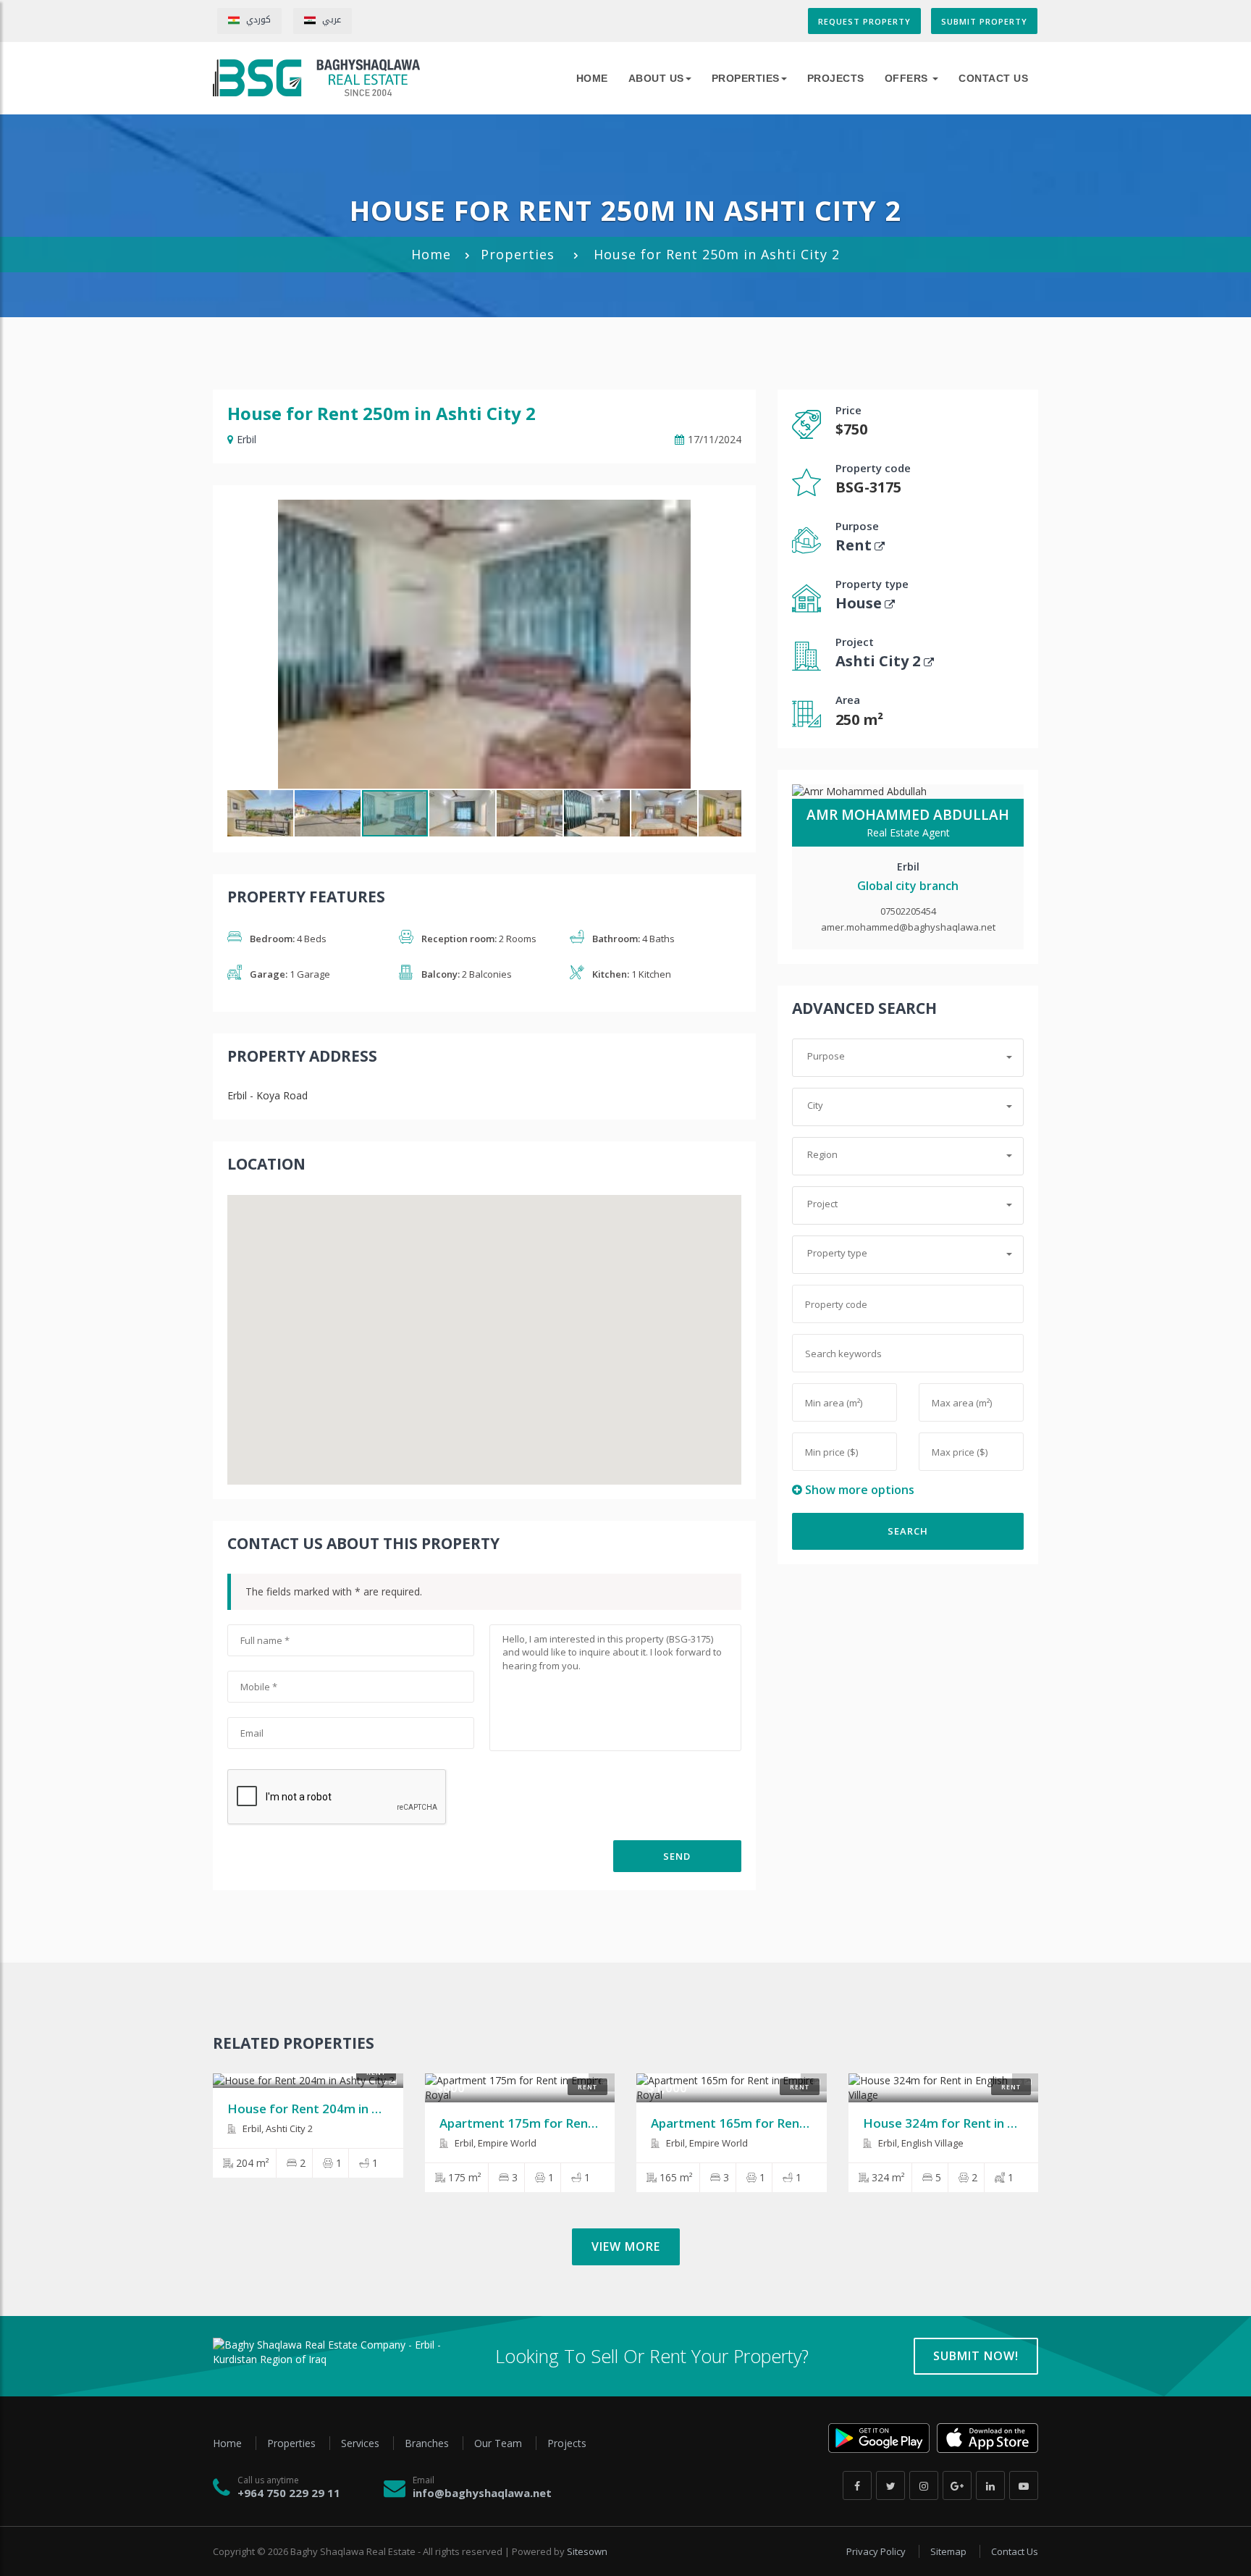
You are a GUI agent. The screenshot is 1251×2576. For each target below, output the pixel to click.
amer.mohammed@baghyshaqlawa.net (908, 927)
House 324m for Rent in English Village (977, 2123)
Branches (428, 2443)
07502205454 (908, 911)
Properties (746, 78)
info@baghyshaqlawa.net (482, 2493)
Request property (864, 21)
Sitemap (949, 2551)
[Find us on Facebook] (857, 2485)
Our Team (500, 2443)
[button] (728, 513)
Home (431, 254)
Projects (836, 78)
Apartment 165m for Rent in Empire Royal (774, 2123)
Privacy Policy (877, 2551)
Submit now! (976, 2356)
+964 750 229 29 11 (289, 2493)
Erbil (247, 439)
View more (626, 2246)
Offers (908, 78)
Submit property (984, 21)
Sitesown (587, 2551)
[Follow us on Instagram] (924, 2485)
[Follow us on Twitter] (890, 2485)
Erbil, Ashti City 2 (277, 2128)
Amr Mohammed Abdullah (908, 815)
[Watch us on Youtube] (1024, 2485)
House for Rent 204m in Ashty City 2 (334, 2109)
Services (362, 2443)
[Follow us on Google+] (957, 2485)
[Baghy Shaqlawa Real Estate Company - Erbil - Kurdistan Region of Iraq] (316, 78)
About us (656, 78)
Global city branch (908, 886)
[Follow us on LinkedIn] (990, 2485)
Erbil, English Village (920, 2143)
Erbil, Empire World (494, 2143)
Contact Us (993, 78)
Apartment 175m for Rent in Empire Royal (563, 2123)
